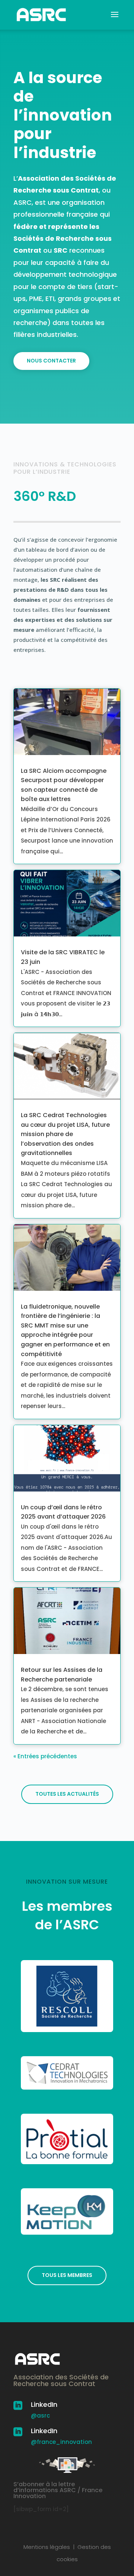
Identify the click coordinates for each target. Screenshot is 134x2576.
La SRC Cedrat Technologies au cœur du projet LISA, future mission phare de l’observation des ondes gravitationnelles (65, 1134)
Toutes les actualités (67, 1794)
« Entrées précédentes (45, 1756)
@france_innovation (61, 2442)
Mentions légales (47, 2547)
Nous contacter (51, 361)
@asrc (40, 2416)
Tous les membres (67, 2275)
